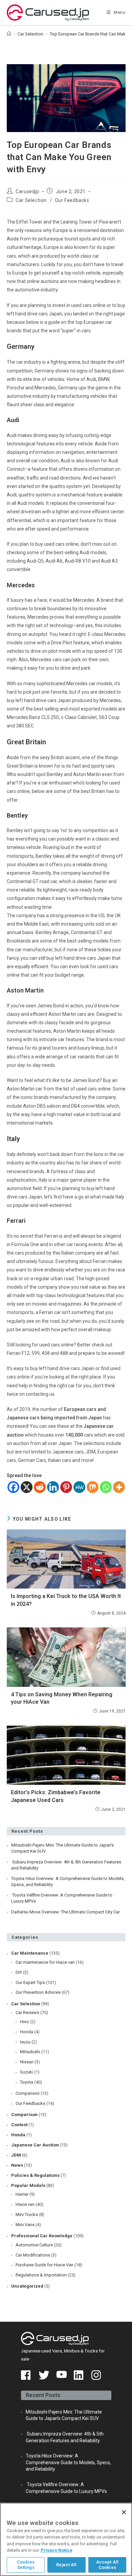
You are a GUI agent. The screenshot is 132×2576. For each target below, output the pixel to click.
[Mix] (93, 1487)
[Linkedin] (53, 1487)
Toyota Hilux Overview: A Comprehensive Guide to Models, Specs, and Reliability (68, 1882)
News (17, 2165)
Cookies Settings (26, 2565)
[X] (27, 1487)
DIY (19, 1972)
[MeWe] (79, 1487)
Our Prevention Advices (38, 1992)
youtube (62, 2375)
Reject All (66, 2565)
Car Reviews (27, 2013)
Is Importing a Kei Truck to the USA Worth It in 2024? (66, 1600)
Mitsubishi (30, 2052)
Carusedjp (27, 191)
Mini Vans (25, 2225)
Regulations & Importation (41, 2275)
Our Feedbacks (72, 200)
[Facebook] (13, 1487)
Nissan (27, 2062)
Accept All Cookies (107, 2565)
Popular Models (28, 2185)
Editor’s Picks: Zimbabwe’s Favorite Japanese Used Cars (56, 1796)
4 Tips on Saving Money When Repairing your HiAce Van (62, 1698)
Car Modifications (33, 2255)
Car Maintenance (30, 1953)
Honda (27, 2032)
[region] (66, 2539)
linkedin (79, 2375)
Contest (19, 2125)
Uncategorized (27, 2286)
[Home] (9, 34)
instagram (97, 2375)
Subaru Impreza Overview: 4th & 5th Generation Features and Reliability (66, 1865)
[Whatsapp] (106, 1487)
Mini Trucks (27, 2214)
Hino (25, 2022)
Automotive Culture (34, 2245)
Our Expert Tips (30, 1982)
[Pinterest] (66, 1487)
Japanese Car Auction (35, 2145)
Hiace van (25, 2204)
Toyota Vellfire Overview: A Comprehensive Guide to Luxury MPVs (62, 1898)
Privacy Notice (57, 2550)
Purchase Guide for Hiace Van (45, 2265)
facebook (26, 2375)
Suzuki (27, 2072)
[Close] (124, 2512)
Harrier (22, 2194)
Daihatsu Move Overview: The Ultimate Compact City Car (65, 1912)
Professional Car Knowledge (42, 2236)
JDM (16, 2155)
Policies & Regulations (35, 2175)
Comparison (28, 2093)
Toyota (27, 2082)
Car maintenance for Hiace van (45, 1962)
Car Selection (31, 200)
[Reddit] (40, 1487)
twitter (44, 2375)
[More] (119, 1487)
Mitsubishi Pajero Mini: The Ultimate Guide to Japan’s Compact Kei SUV (62, 1848)
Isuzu (25, 2042)
